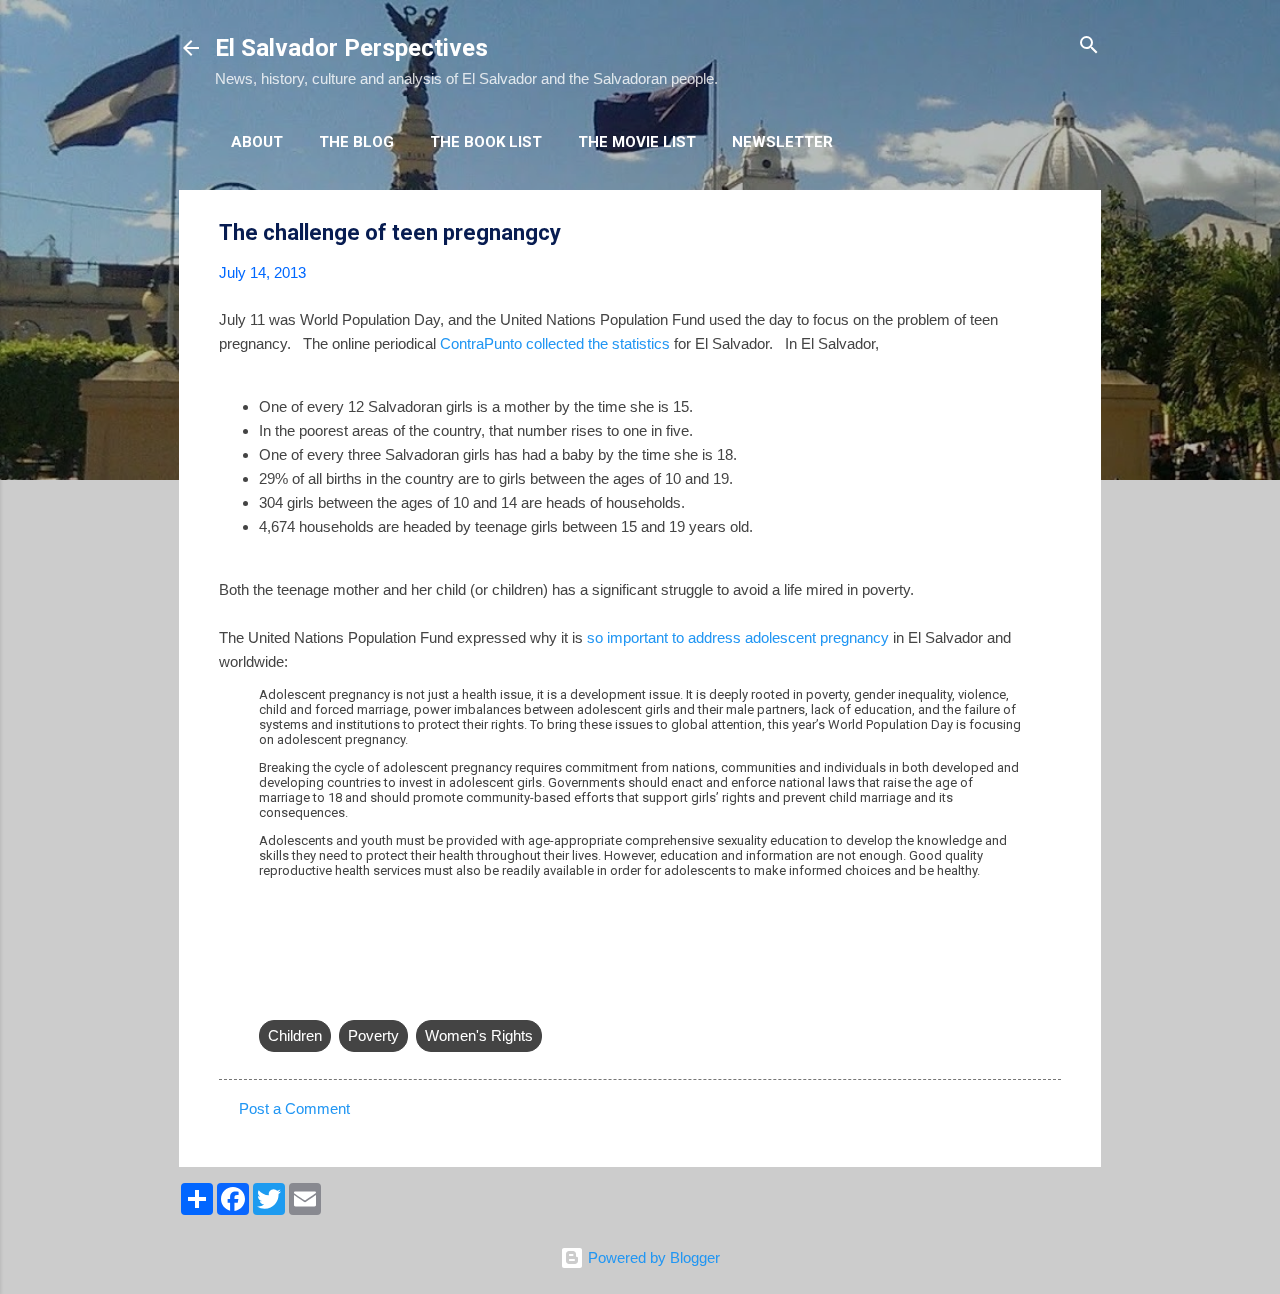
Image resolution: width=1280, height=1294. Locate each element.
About (257, 142)
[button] (1049, 233)
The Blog (356, 142)
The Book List (486, 142)
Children (295, 1035)
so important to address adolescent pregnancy (738, 637)
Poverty (373, 1035)
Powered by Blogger (652, 1257)
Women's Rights (479, 1035)
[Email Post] (271, 995)
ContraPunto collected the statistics (555, 343)
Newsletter (782, 142)
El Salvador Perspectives (351, 48)
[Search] (1089, 46)
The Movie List (637, 142)
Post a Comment (294, 1108)
